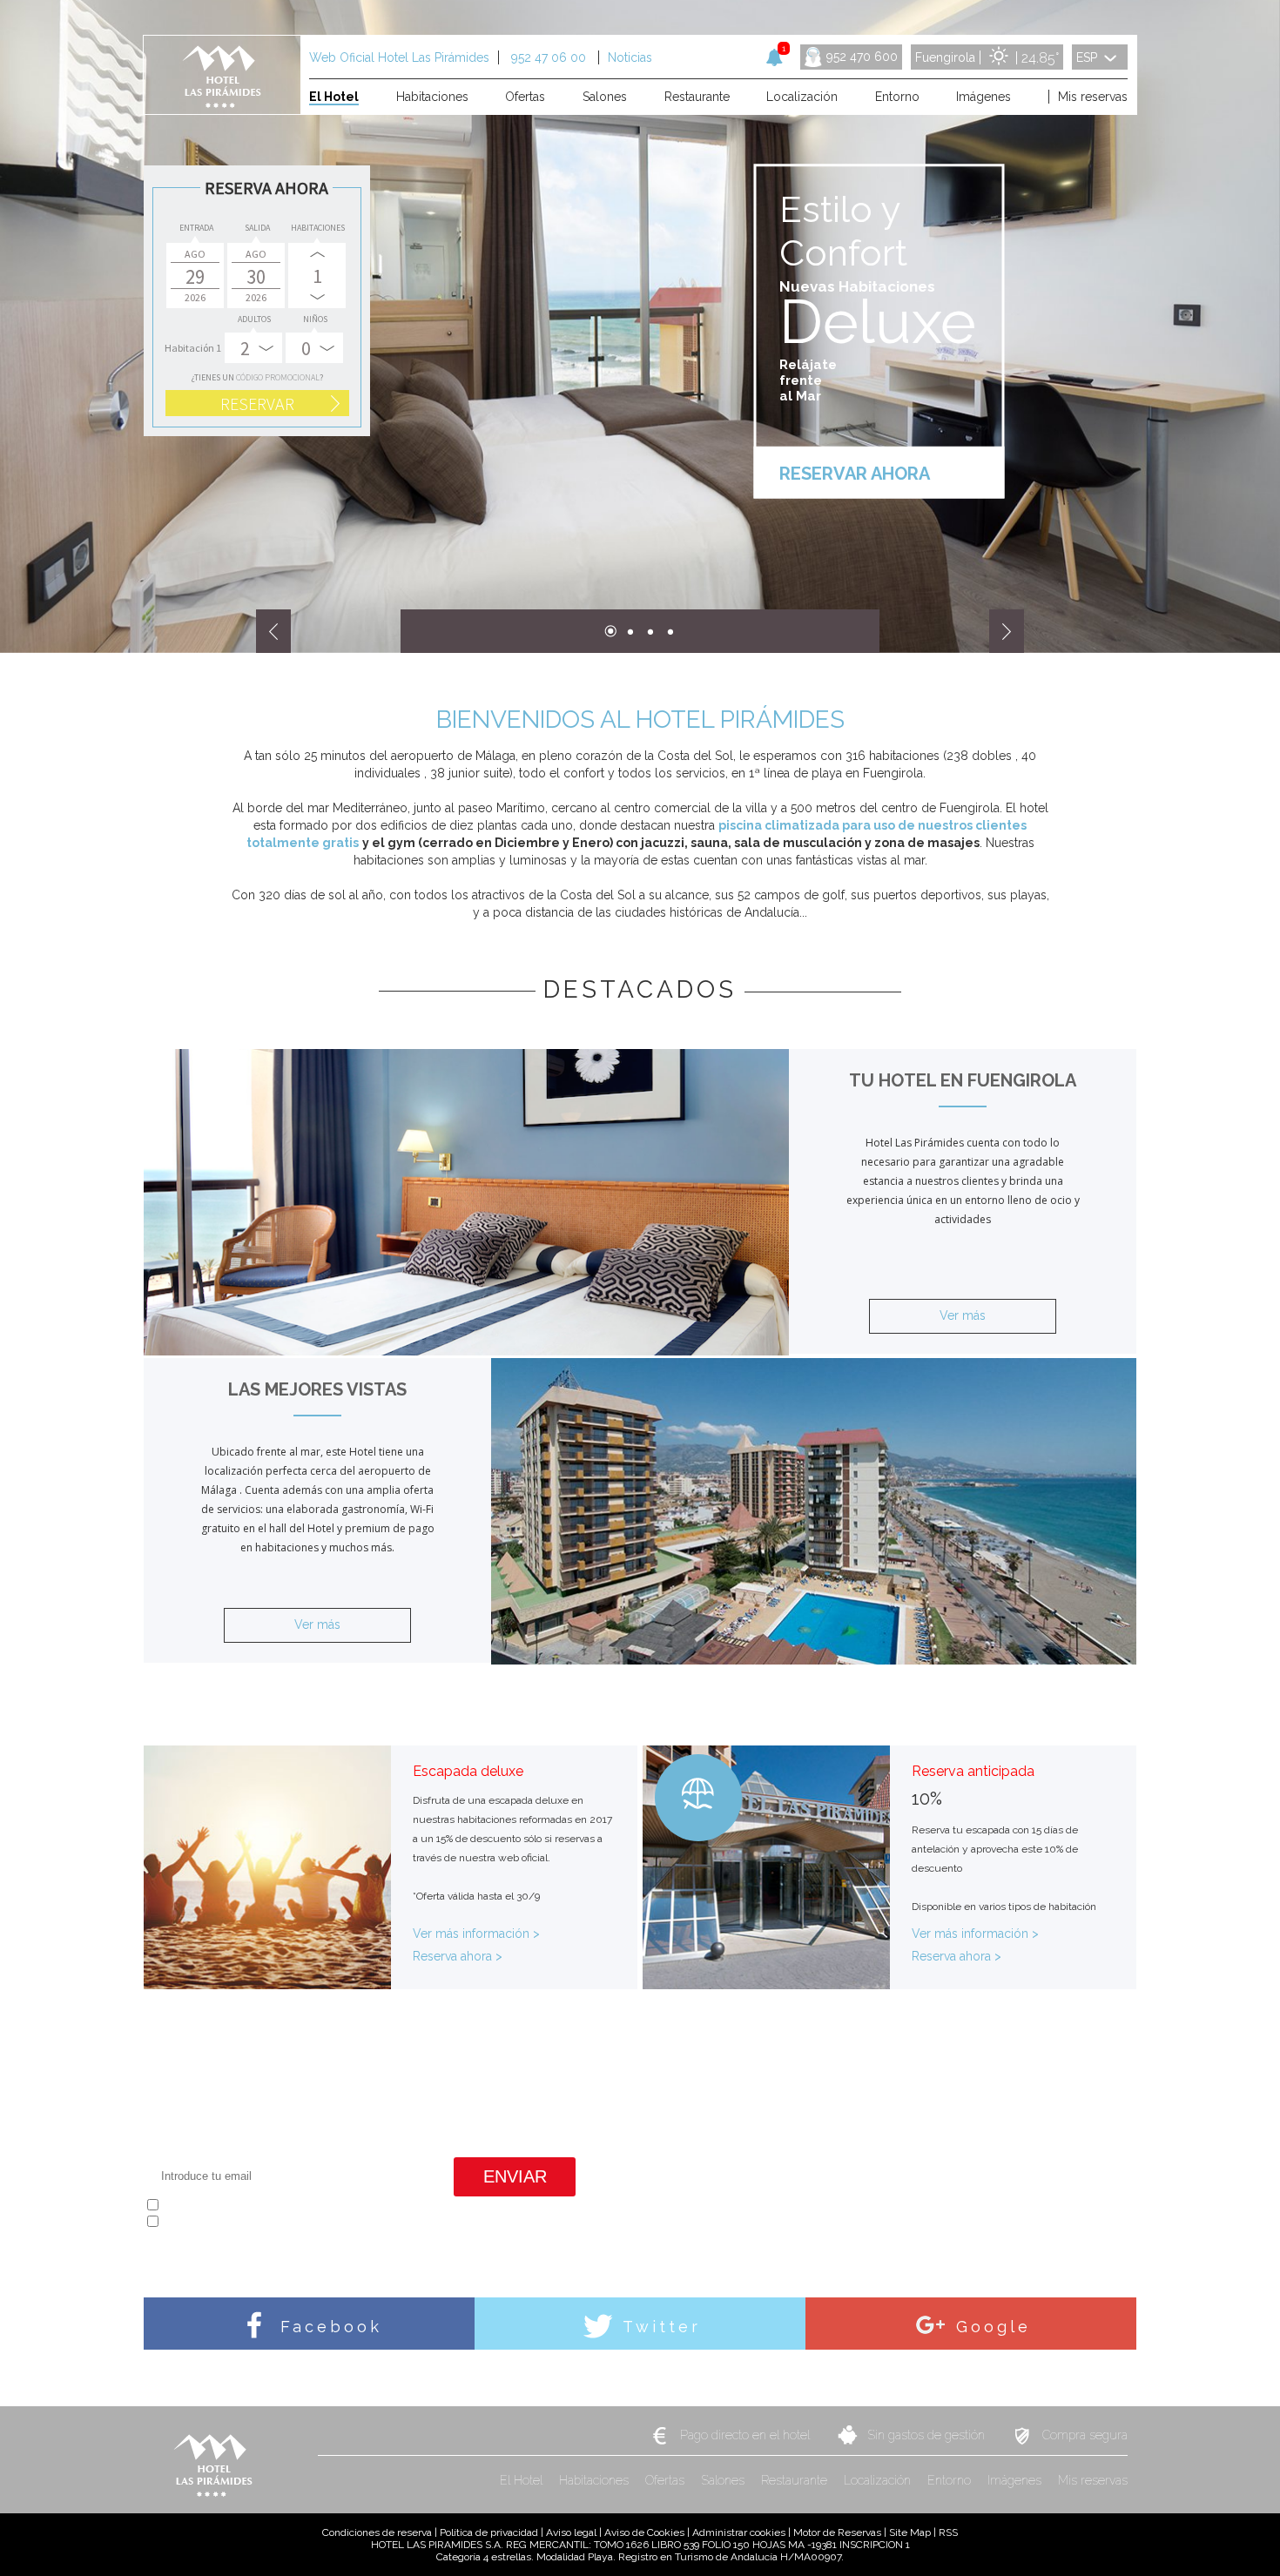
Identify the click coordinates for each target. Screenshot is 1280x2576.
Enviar (515, 2176)
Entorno (951, 2480)
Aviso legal (571, 2532)
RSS (948, 2532)
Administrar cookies (739, 2532)
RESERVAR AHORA (855, 474)
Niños (315, 319)
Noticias (630, 57)
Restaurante (796, 2480)
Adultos (254, 319)
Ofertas (667, 2480)
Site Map (910, 2532)
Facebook (327, 2327)
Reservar (257, 404)
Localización (879, 2480)
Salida (257, 228)
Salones (724, 2480)
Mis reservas (1093, 2480)
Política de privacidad (489, 2532)
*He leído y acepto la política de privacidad (259, 2207)
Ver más (963, 1315)
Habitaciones (318, 228)
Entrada (196, 228)
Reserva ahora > (458, 1956)
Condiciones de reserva (377, 2532)
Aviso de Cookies (644, 2532)
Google (990, 2327)
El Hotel (523, 2480)
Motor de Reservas (837, 2532)
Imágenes (1016, 2480)
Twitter (658, 2327)
